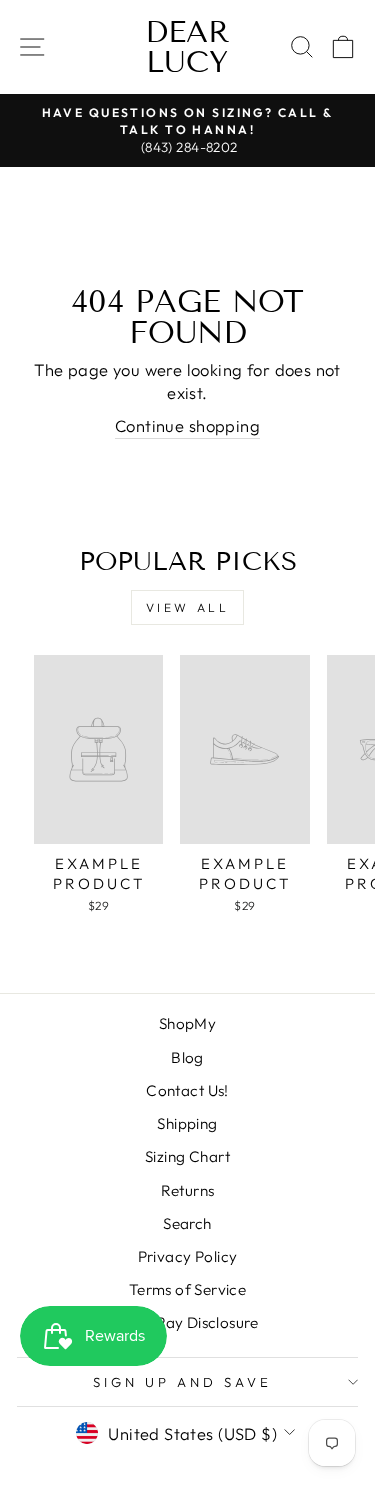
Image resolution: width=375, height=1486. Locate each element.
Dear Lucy (187, 47)
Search (187, 1223)
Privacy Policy (188, 1256)
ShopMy (187, 1023)
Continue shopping (187, 425)
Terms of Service (188, 1289)
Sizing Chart (187, 1156)
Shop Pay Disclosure (187, 1322)
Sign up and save (182, 1382)
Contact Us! (187, 1090)
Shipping (187, 1123)
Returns (188, 1190)
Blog (187, 1057)
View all (188, 607)
